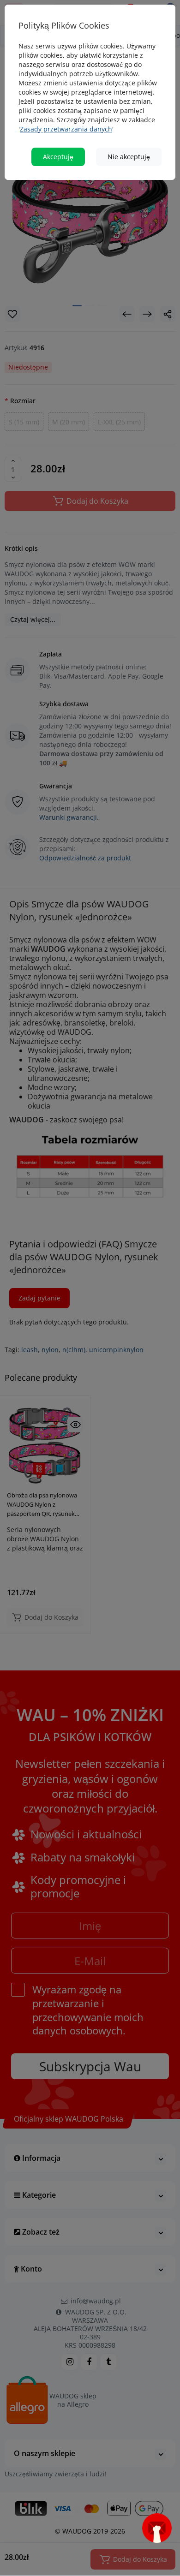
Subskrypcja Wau (90, 1429)
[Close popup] (160, 1188)
